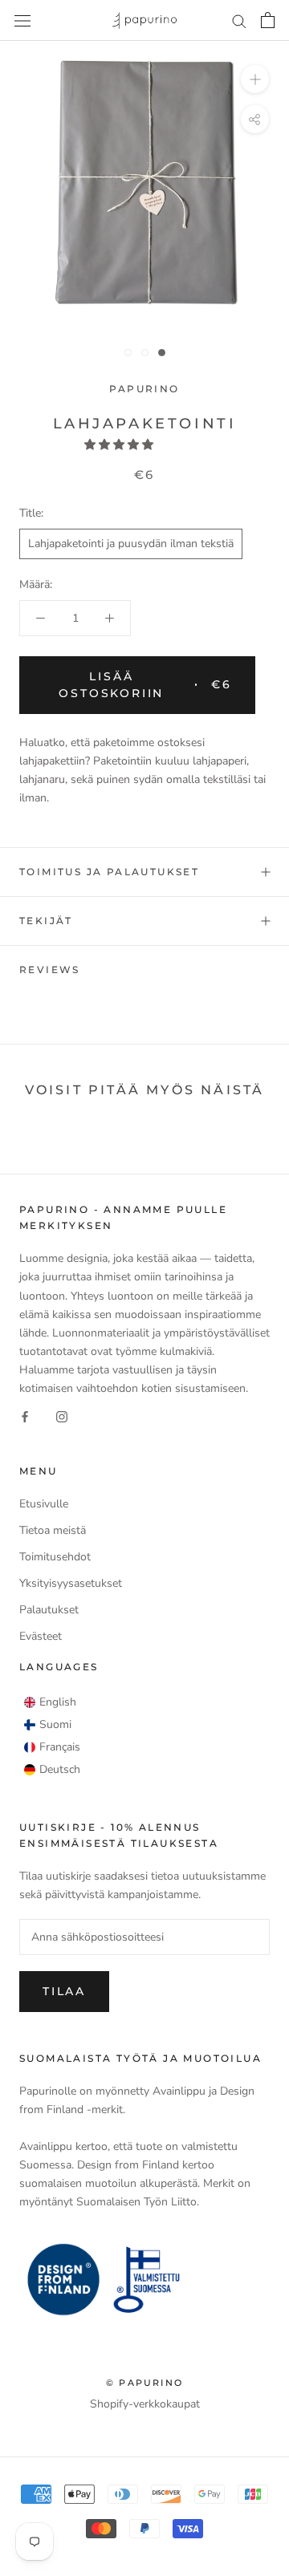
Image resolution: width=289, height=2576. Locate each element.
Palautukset (49, 1610)
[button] (120, 445)
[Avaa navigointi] (22, 20)
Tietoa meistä (53, 1530)
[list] (52, 1736)
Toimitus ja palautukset (109, 872)
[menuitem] (50, 1702)
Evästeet (41, 1636)
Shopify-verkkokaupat (145, 2404)
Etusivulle (44, 1504)
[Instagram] (62, 1416)
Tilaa (64, 1991)
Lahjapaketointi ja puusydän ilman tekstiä (131, 544)
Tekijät (46, 921)
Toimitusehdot (55, 1557)
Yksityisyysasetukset (71, 1583)
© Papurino (144, 2383)
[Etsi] (239, 20)
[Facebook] (25, 1416)
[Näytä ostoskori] (268, 20)
